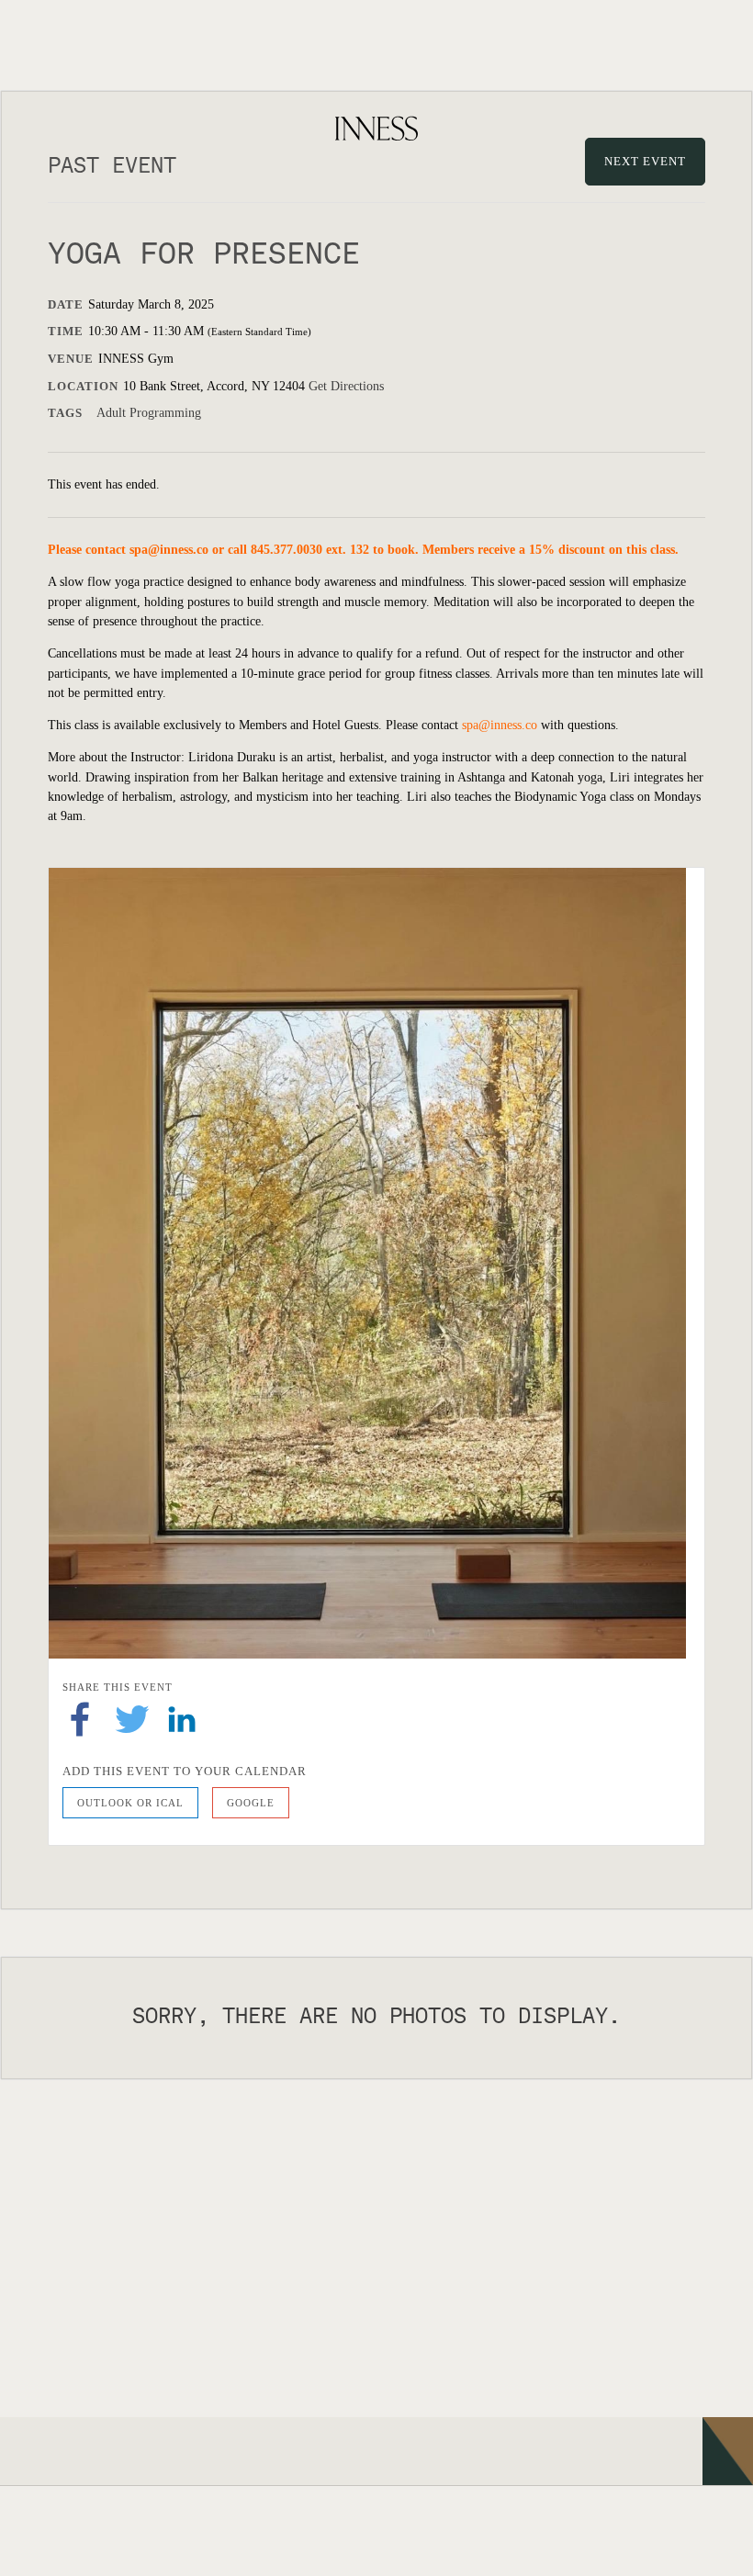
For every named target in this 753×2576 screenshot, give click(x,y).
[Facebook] (80, 1718)
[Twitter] (132, 1718)
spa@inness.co (169, 550)
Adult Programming (149, 413)
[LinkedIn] (182, 1718)
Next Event (645, 161)
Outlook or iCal (130, 1803)
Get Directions (346, 386)
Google (251, 1803)
